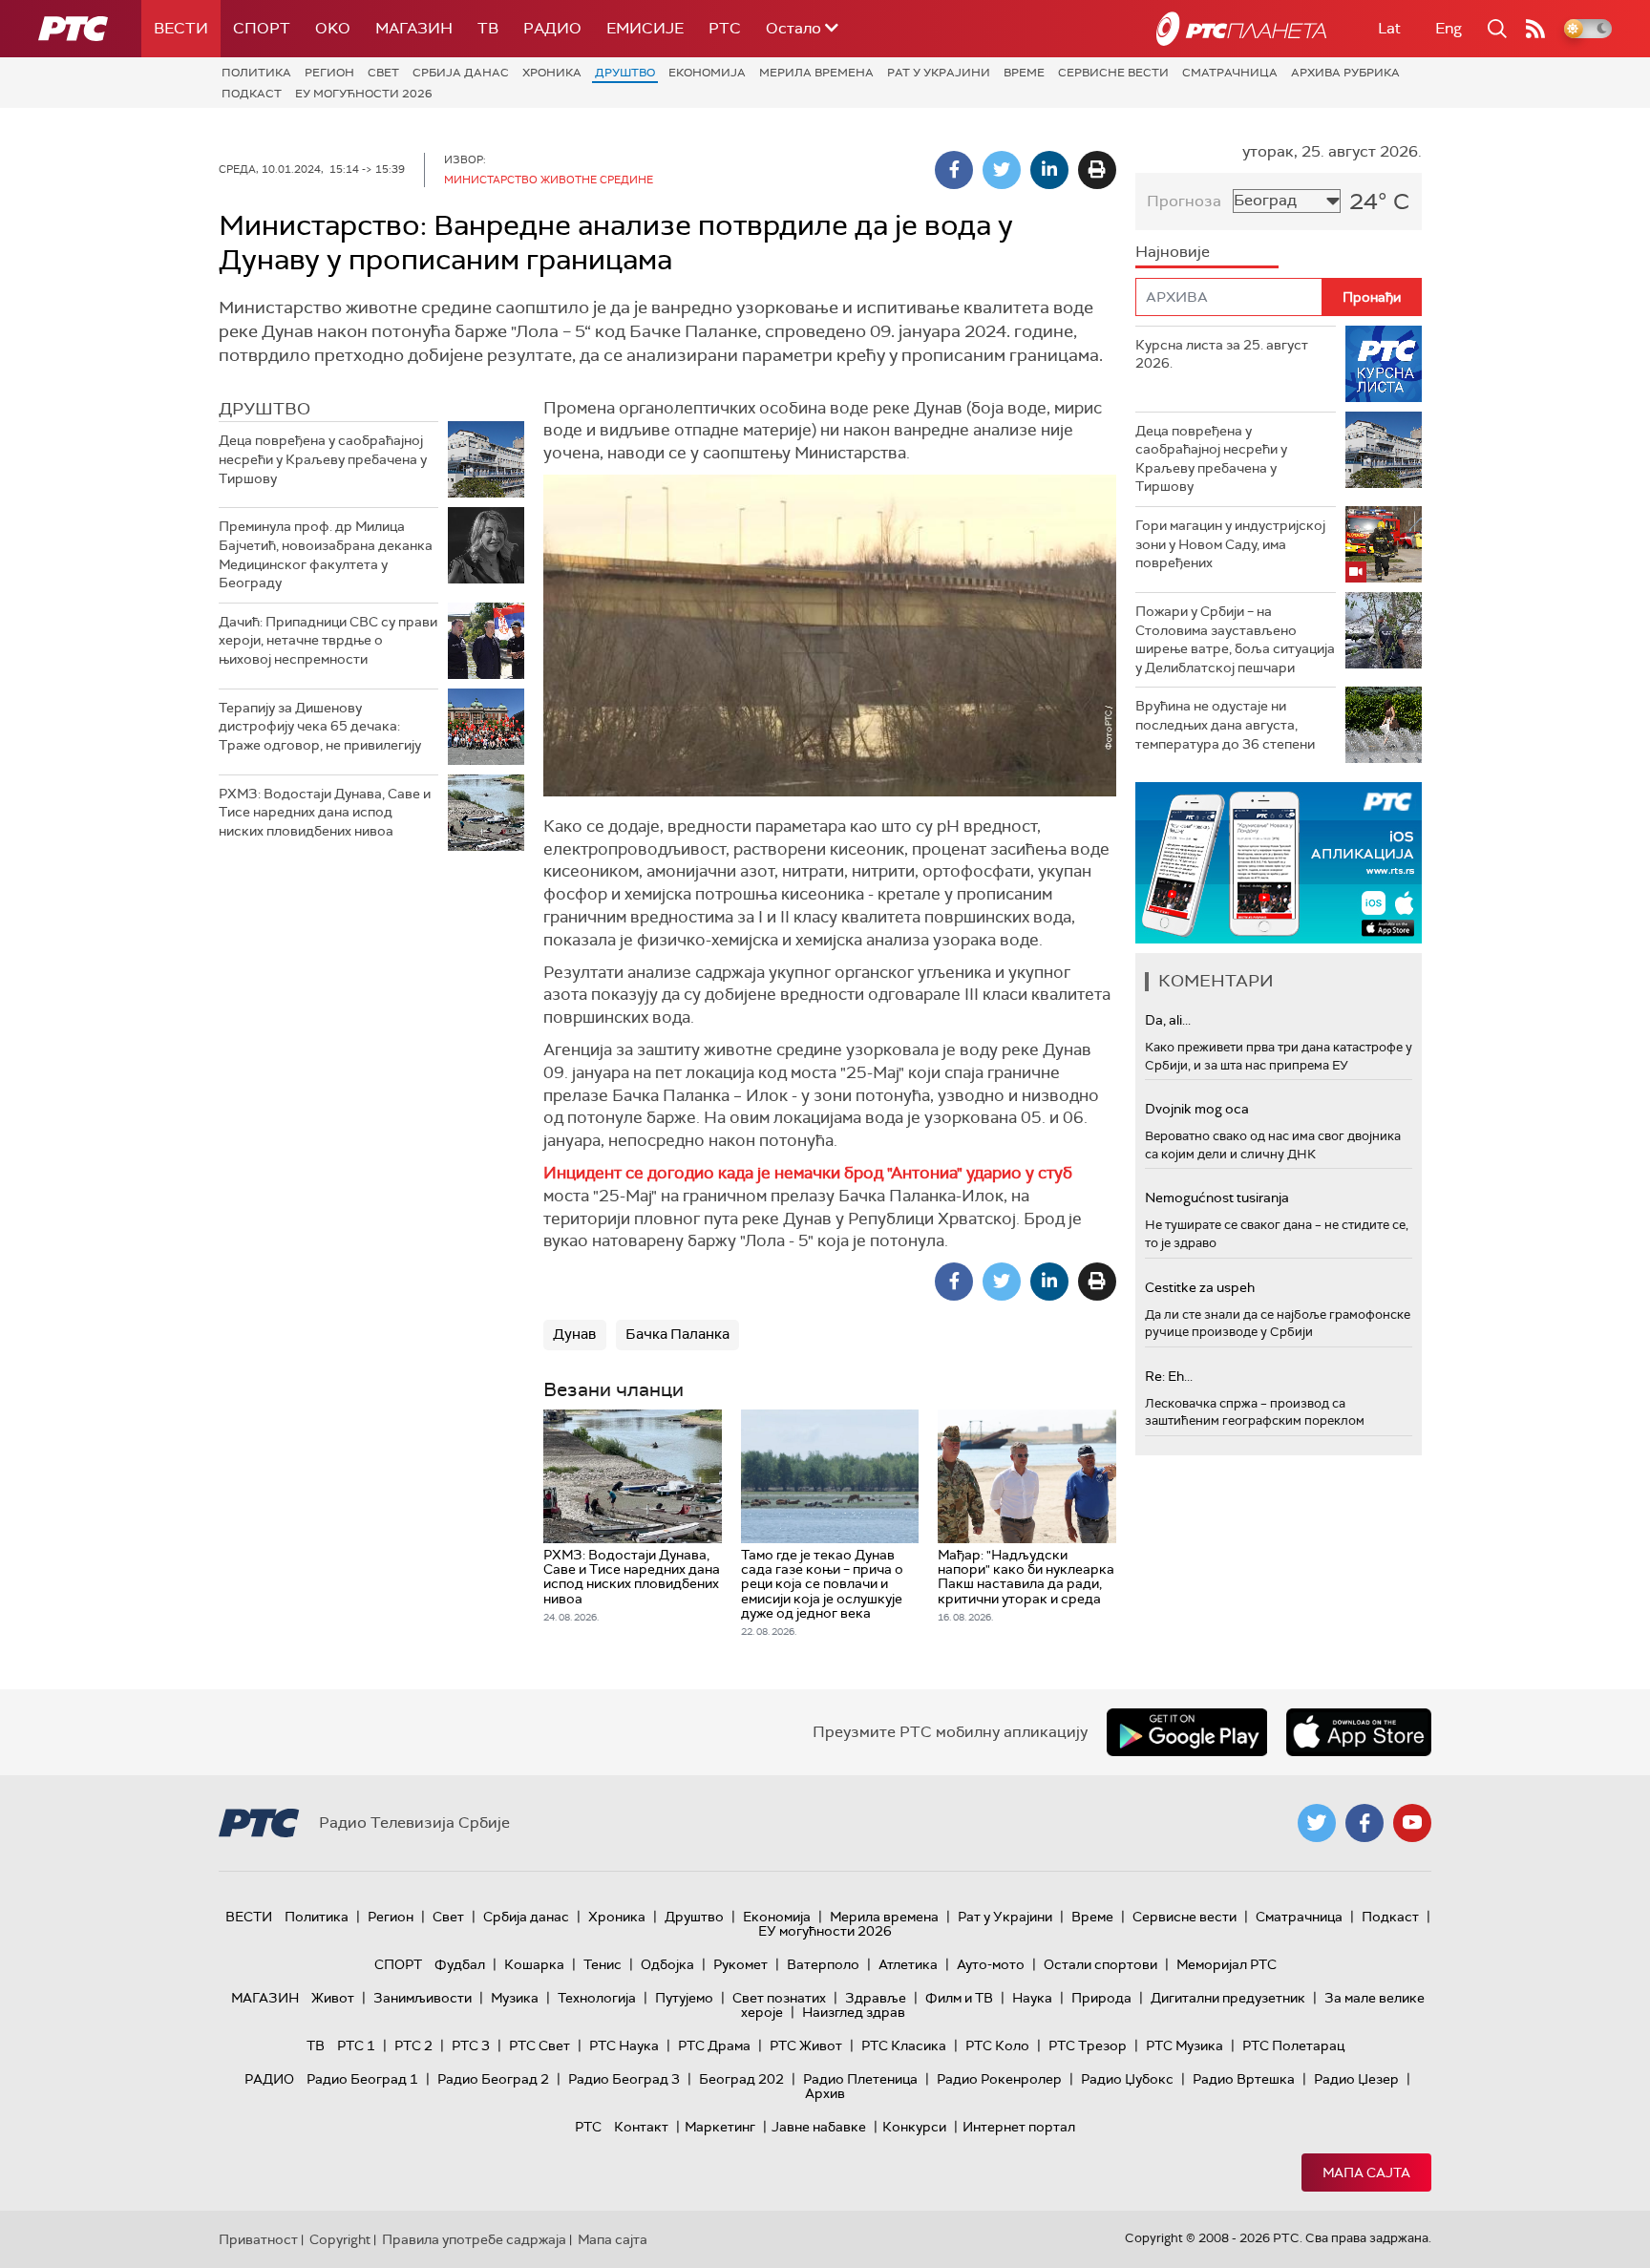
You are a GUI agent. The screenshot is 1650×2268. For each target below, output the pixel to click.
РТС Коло (997, 2045)
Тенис (603, 1964)
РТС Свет (539, 2045)
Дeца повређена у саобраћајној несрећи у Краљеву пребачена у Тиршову (323, 459)
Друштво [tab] (264, 409)
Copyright (340, 2239)
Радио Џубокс (1127, 2079)
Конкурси (914, 2127)
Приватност (258, 2239)
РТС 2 (413, 2045)
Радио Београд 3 (624, 2079)
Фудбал (460, 1964)
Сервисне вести (1113, 73)
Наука (1032, 1998)
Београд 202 (741, 2079)
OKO (333, 28)
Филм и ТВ (959, 1998)
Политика (256, 73)
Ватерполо (823, 1964)
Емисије (645, 28)
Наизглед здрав (854, 2012)
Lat (1389, 28)
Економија (707, 73)
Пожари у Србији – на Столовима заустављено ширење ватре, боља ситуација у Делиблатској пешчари (1235, 639)
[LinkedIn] (1049, 170)
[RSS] (1535, 29)
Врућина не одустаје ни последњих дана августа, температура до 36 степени (1225, 724)
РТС (725, 28)
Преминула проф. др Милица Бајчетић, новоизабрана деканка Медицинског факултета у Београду (326, 554)
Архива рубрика (1345, 73)
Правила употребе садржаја (474, 2239)
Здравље (876, 1998)
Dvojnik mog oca (1197, 1109)
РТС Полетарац (1293, 2045)
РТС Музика (1185, 2045)
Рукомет (740, 1964)
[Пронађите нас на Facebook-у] (1364, 1823)
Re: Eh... (1169, 1376)
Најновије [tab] (1173, 252)
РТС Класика (904, 2045)
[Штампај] (1097, 170)
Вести (181, 28)
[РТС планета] (1241, 29)
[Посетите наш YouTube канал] (1412, 1823)
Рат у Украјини (939, 73)
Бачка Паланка (677, 1334)
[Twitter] (1002, 170)
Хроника (552, 73)
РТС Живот (806, 2045)
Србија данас (461, 73)
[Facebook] (954, 170)
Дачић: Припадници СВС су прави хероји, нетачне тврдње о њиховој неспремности (328, 640)
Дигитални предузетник (1228, 1998)
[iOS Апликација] (1279, 863)
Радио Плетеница (860, 2079)
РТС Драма (714, 2045)
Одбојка (667, 1964)
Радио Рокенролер (999, 2079)
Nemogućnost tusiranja (1217, 1198)
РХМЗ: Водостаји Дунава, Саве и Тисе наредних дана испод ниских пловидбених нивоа (325, 812)
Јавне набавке (819, 2127)
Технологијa (597, 1998)
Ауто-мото (991, 1964)
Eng (1449, 28)
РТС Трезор (1088, 2045)
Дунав (575, 1334)
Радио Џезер (1356, 2079)
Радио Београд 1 (362, 2079)
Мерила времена (816, 73)
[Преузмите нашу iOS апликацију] (1359, 1732)
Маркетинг (720, 2127)
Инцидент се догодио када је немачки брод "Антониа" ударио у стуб (808, 1173)
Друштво (625, 73)
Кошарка (534, 1964)
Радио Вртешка (1244, 2079)
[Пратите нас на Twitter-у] (1317, 1823)
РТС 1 (356, 2045)
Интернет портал (1019, 2127)
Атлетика (908, 1964)
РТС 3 (471, 2045)
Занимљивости (423, 1998)
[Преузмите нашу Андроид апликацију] (1187, 1732)
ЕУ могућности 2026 (364, 94)
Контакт (641, 2127)
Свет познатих (779, 1998)
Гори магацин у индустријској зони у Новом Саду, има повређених (1230, 544)
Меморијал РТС (1227, 1964)
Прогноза (1184, 201)
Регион (329, 73)
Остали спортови (1100, 1964)
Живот (333, 1998)
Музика (515, 1998)
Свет (383, 73)
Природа (1101, 1998)
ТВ (488, 28)
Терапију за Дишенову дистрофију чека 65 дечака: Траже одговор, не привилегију (320, 726)
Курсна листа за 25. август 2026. (1222, 354)
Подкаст (252, 94)
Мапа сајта (1366, 2173)
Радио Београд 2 (493, 2079)
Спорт (262, 28)
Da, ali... (1168, 1020)
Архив (825, 2093)
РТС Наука (624, 2045)
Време (1024, 73)
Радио (552, 28)
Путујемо (684, 1998)
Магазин (414, 28)
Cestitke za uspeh (1200, 1287)
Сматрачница (1230, 73)
